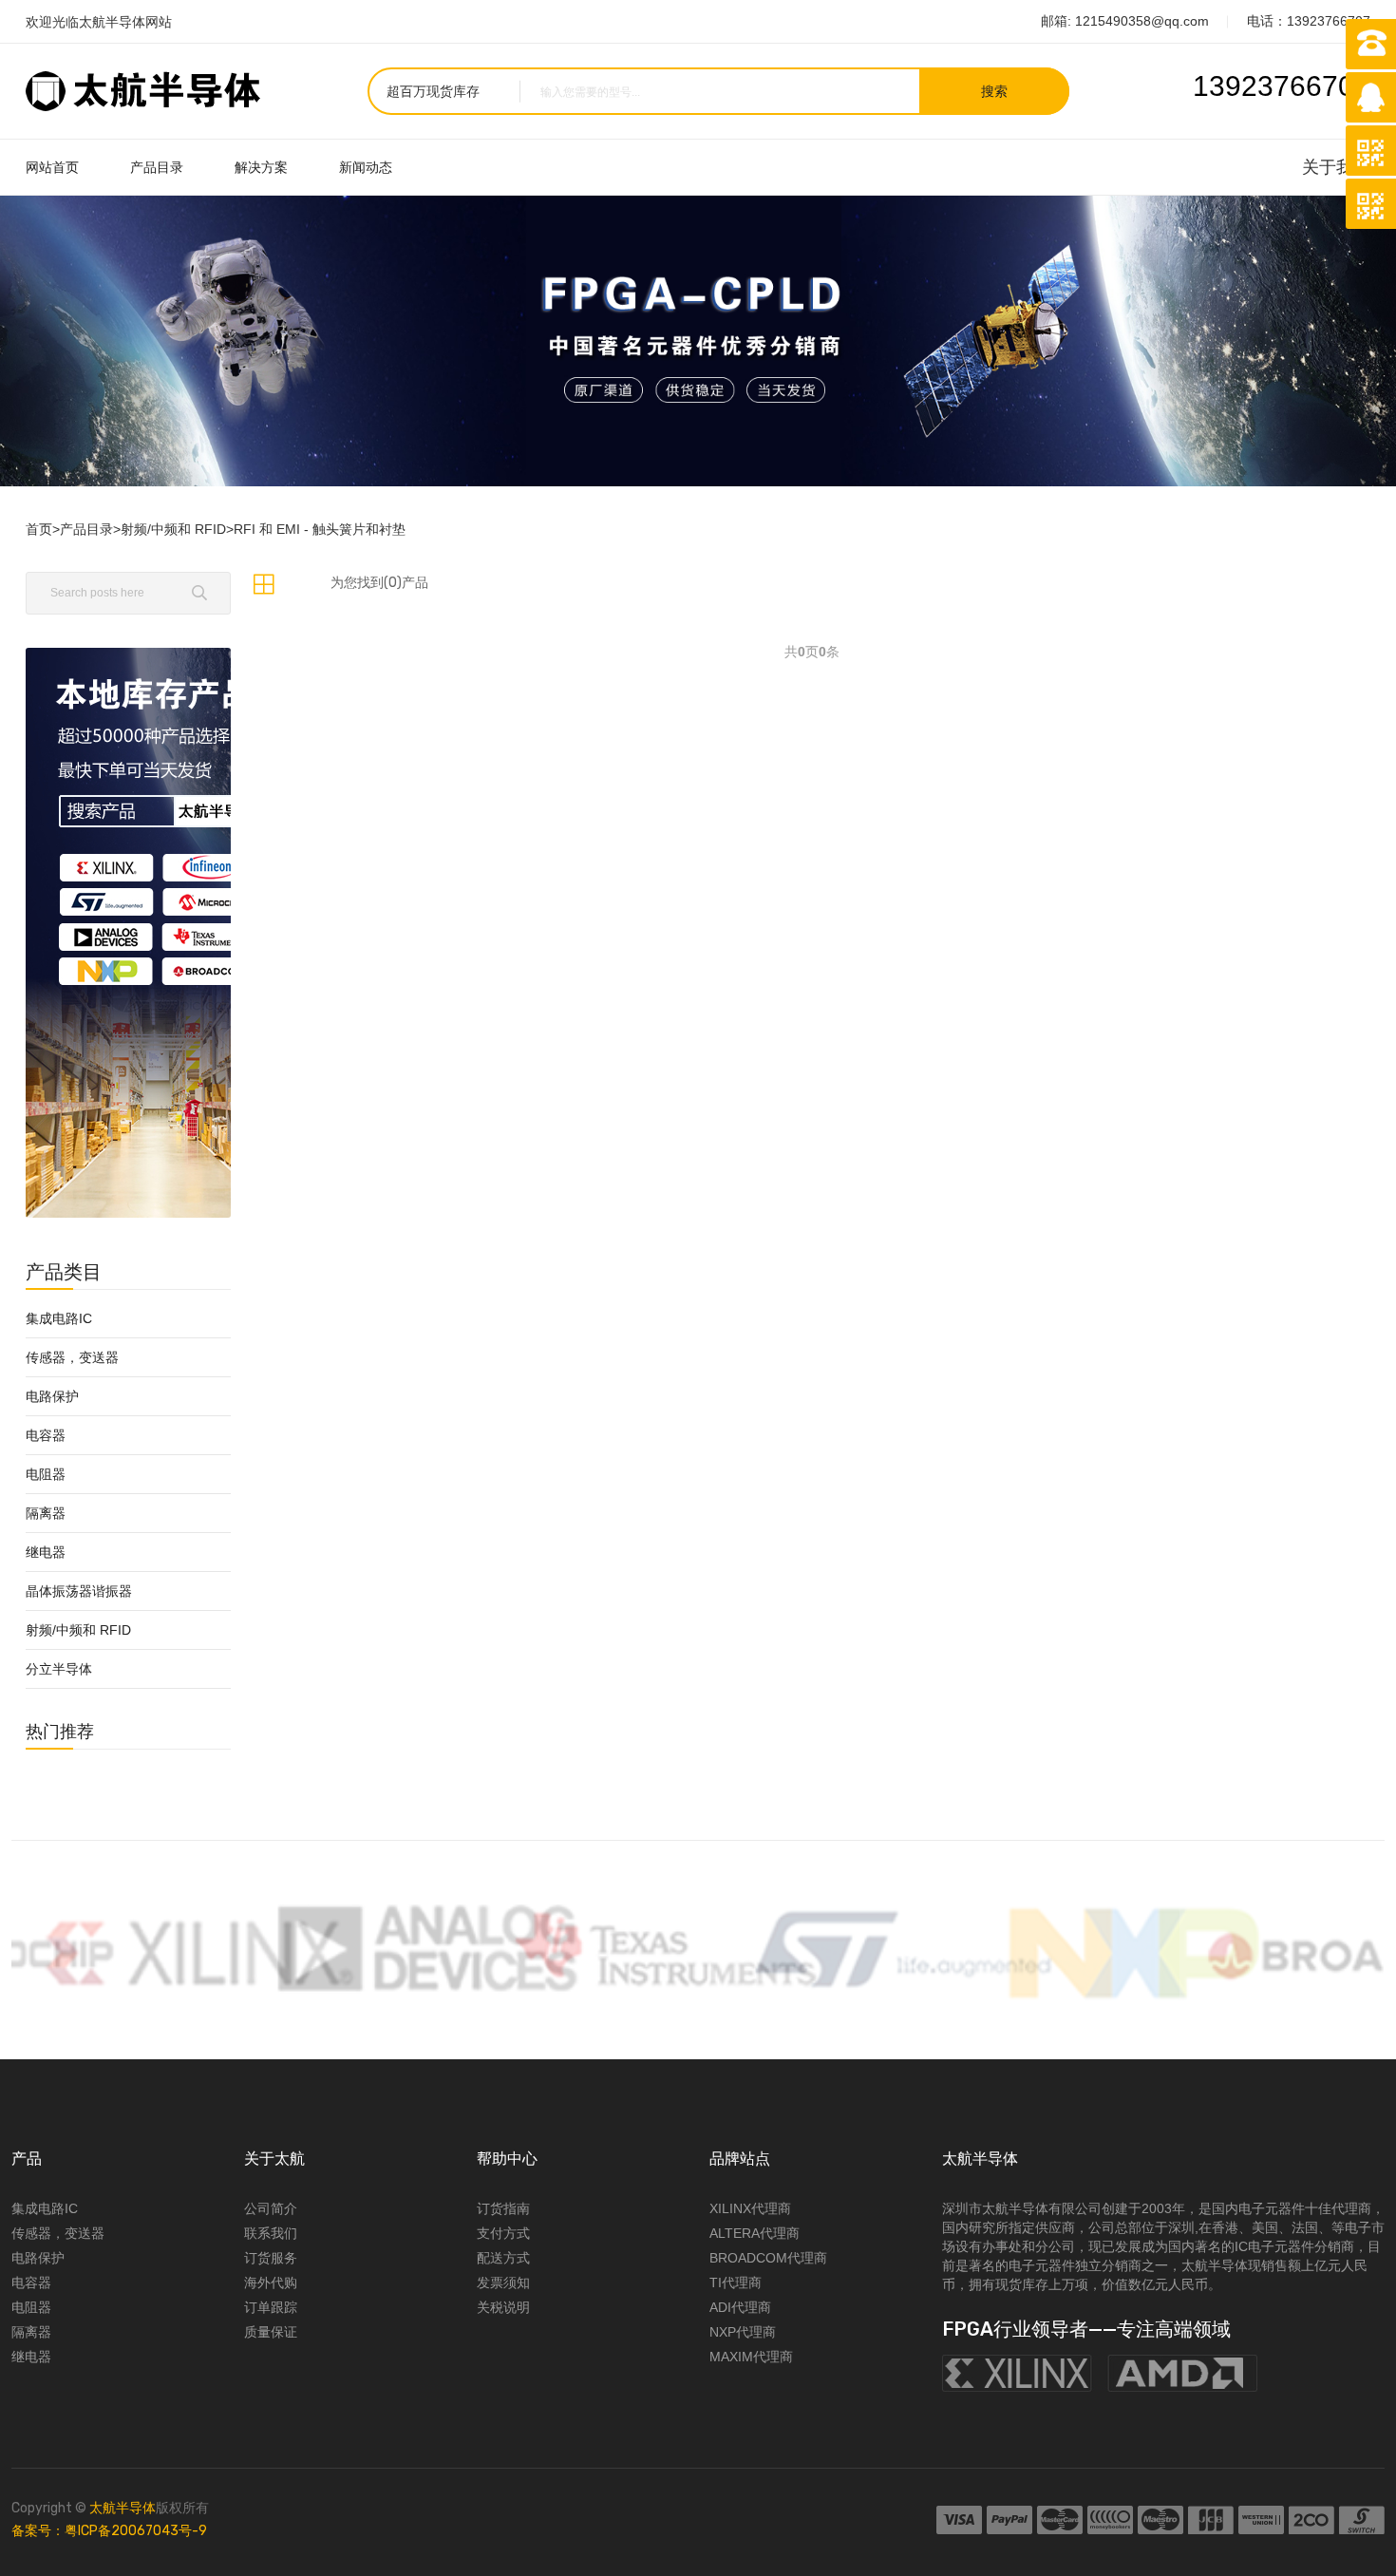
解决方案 (261, 167)
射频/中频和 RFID (173, 529)
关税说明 (503, 2307)
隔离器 (46, 1513)
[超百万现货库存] (433, 91)
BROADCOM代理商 (768, 2258)
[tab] (264, 584)
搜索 (994, 91)
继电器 (46, 1552)
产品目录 (157, 167)
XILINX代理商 (750, 2208)
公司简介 (271, 2208)
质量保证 (271, 2332)
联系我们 (271, 2233)
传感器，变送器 (72, 1357)
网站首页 (52, 167)
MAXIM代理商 (751, 2357)
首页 (39, 529)
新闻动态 (366, 167)
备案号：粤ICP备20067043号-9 (109, 2531)
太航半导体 (123, 2508)
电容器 (46, 1435)
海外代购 (271, 2282)
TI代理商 (736, 2282)
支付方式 (503, 2233)
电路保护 (52, 1396)
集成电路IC (59, 1318)
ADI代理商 (740, 2307)
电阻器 (46, 1474)
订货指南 (503, 2208)
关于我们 (1336, 167)
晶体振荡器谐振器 (79, 1591)
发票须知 (503, 2282)
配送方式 (503, 2258)
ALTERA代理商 (755, 2233)
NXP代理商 (743, 2332)
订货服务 (271, 2258)
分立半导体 (59, 1669)
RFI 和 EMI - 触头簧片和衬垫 (320, 529)
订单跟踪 (271, 2307)
